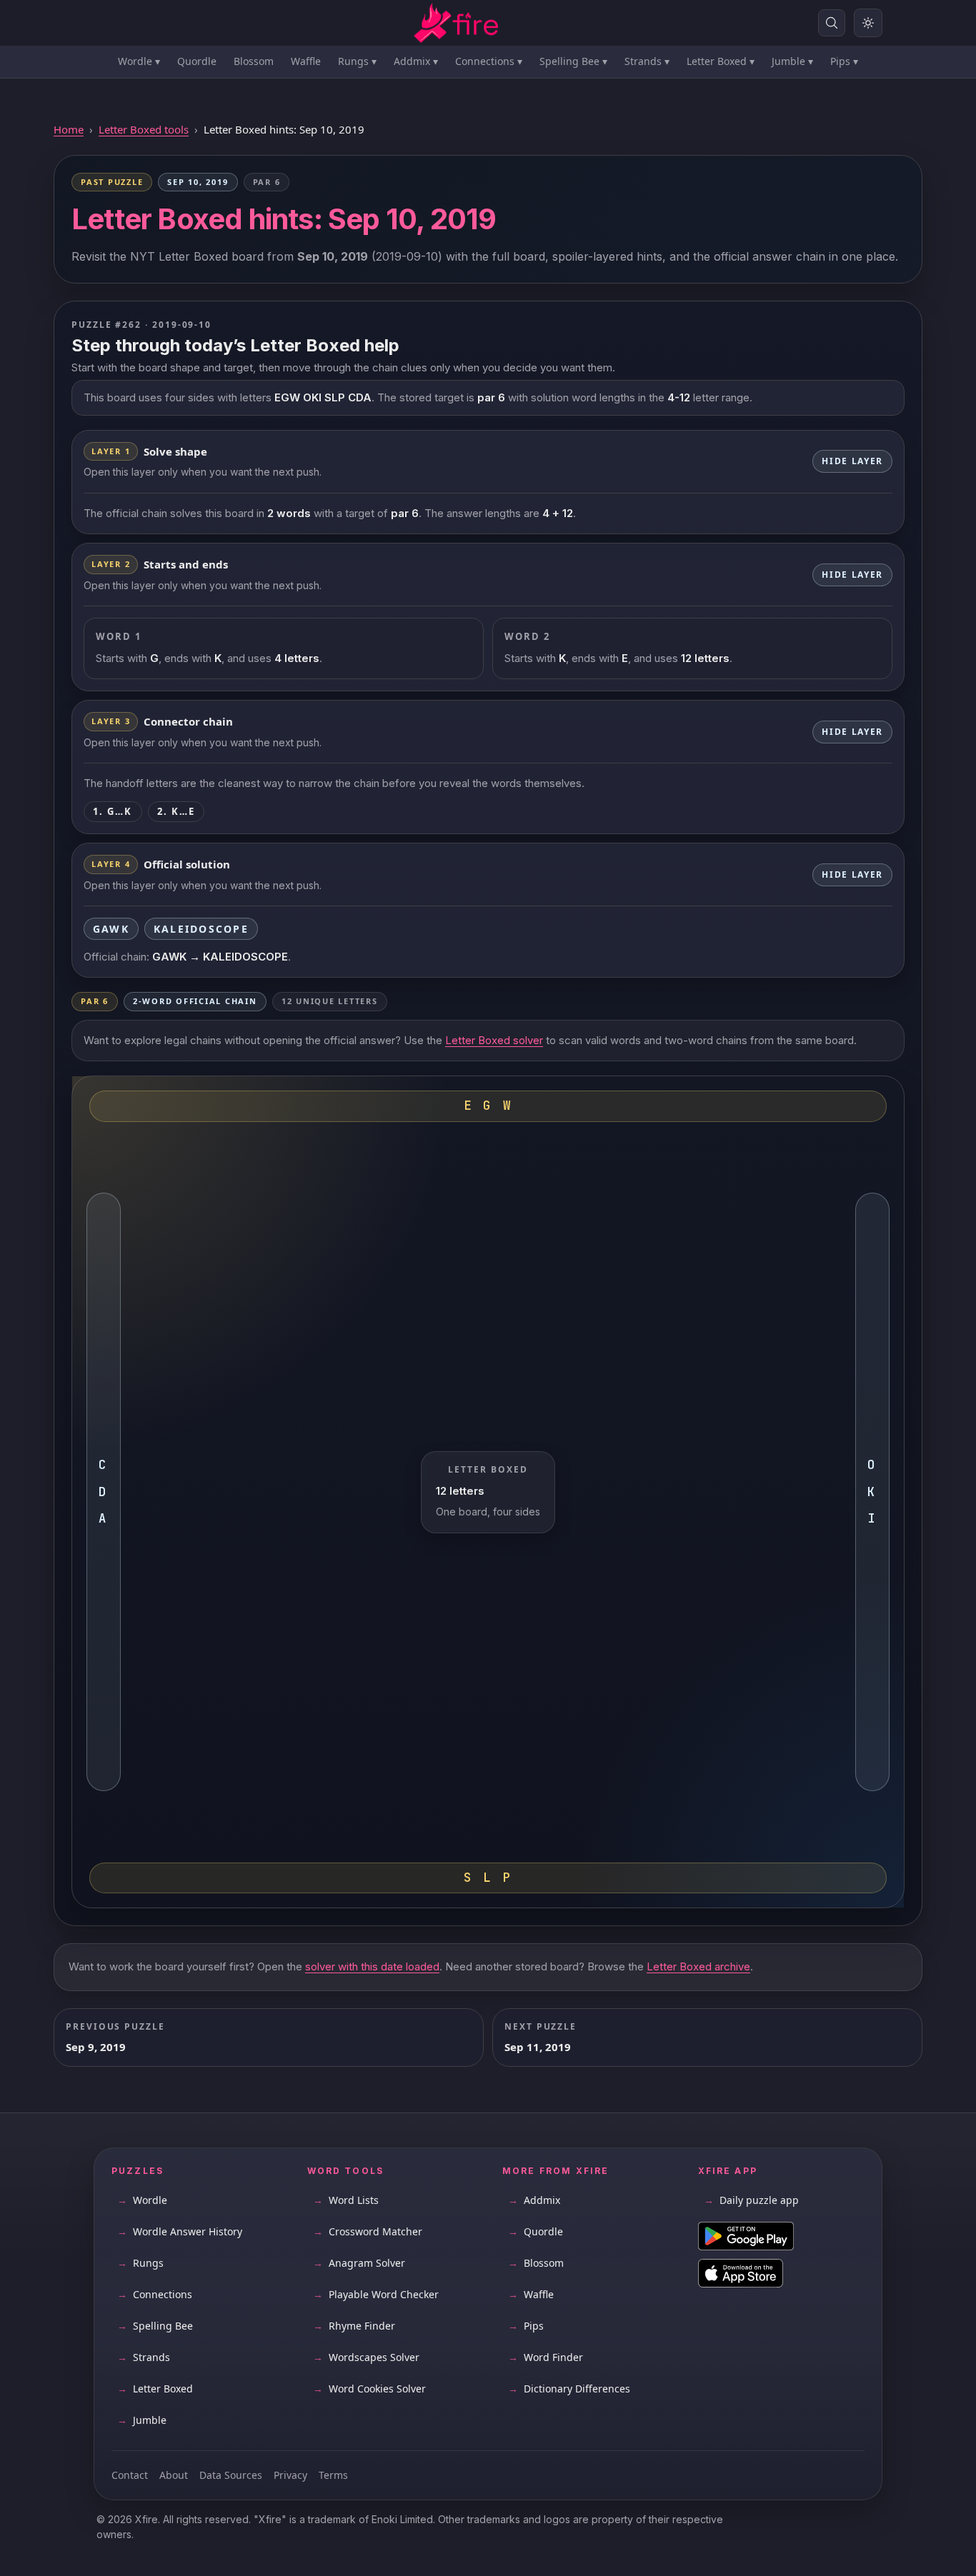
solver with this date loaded (372, 1966)
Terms (333, 2475)
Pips (844, 61)
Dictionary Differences (569, 2389)
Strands (647, 61)
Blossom (254, 61)
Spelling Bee (573, 61)
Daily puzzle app (751, 2200)
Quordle (197, 61)
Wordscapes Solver (366, 2357)
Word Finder (546, 2357)
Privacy (290, 2475)
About (174, 2475)
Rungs (357, 61)
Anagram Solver (359, 2263)
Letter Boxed (721, 61)
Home (69, 129)
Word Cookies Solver (369, 2389)
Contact (130, 2475)
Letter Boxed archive (698, 1966)
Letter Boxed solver (494, 1040)
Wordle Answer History (180, 2231)
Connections (489, 61)
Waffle (306, 61)
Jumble (792, 61)
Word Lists (346, 2200)
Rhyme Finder (354, 2326)
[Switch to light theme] (868, 23)
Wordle (139, 61)
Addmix (416, 61)
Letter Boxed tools (144, 129)
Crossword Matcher (368, 2231)
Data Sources (231, 2475)
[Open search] (832, 23)
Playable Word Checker (376, 2294)
